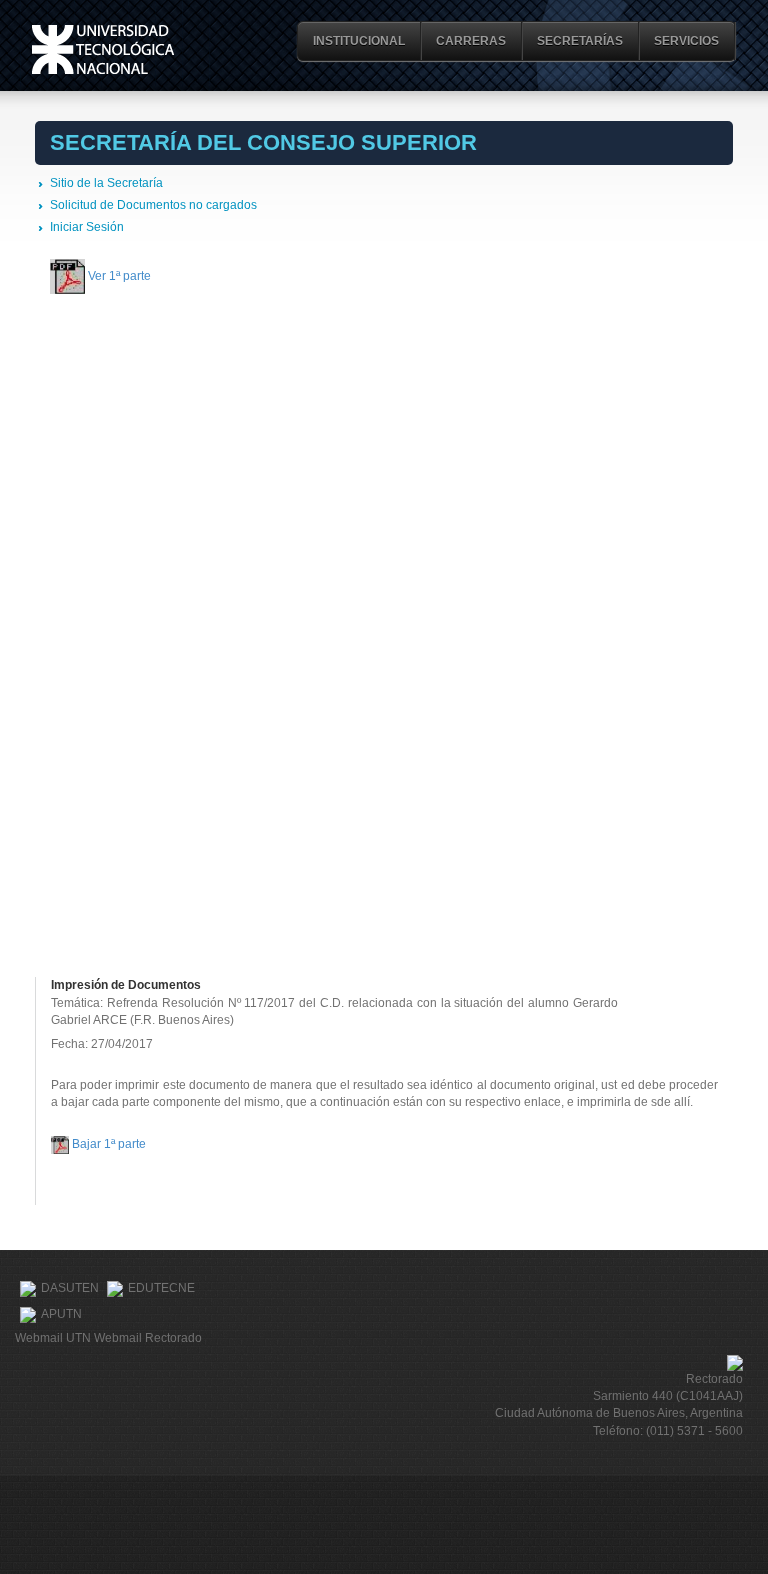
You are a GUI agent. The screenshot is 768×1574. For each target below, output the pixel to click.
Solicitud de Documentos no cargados (153, 205)
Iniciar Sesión (87, 227)
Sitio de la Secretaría (106, 183)
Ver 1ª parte (119, 275)
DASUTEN (70, 1288)
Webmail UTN (53, 1338)
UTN (103, 49)
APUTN (61, 1314)
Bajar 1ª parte (109, 1144)
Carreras (471, 41)
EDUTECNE (161, 1288)
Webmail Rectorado (148, 1338)
